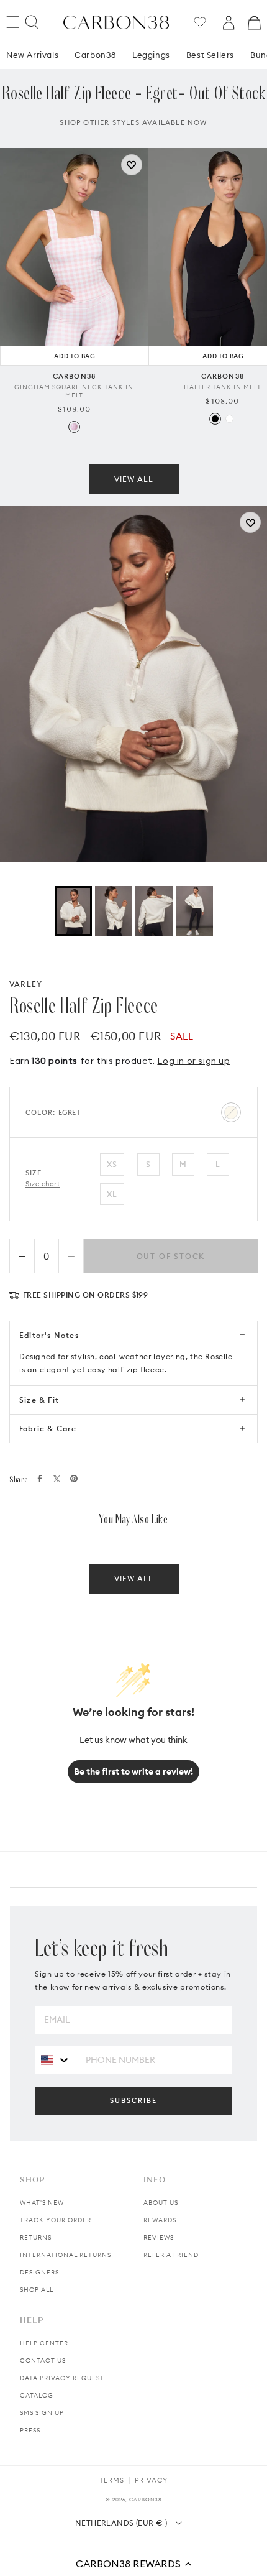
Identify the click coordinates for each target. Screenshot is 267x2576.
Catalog (37, 2395)
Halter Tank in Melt (223, 387)
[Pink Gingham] (74, 427)
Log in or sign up (193, 1061)
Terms (112, 2480)
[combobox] (56, 2060)
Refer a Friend (171, 2255)
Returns (36, 2237)
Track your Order (56, 2220)
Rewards (160, 2220)
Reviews (159, 2237)
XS (112, 1164)
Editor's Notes (49, 1335)
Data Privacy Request (62, 2378)
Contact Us (43, 2361)
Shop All (37, 2290)
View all (134, 479)
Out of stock (171, 1256)
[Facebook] (40, 1479)
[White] (229, 419)
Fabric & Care (48, 1429)
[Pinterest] (74, 1479)
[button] (133, 2564)
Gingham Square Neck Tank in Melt (74, 391)
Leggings (151, 55)
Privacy (151, 2480)
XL (112, 1194)
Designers (39, 2272)
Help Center (44, 2343)
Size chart (43, 1184)
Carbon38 (95, 55)
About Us (161, 2203)
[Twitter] (57, 1479)
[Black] (215, 419)
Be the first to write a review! (133, 1771)
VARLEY (26, 984)
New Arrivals (32, 55)
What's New (42, 2203)
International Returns (66, 2255)
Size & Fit (39, 1400)
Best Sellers (210, 55)
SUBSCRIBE (133, 2100)
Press (30, 2430)
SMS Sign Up (42, 2413)
